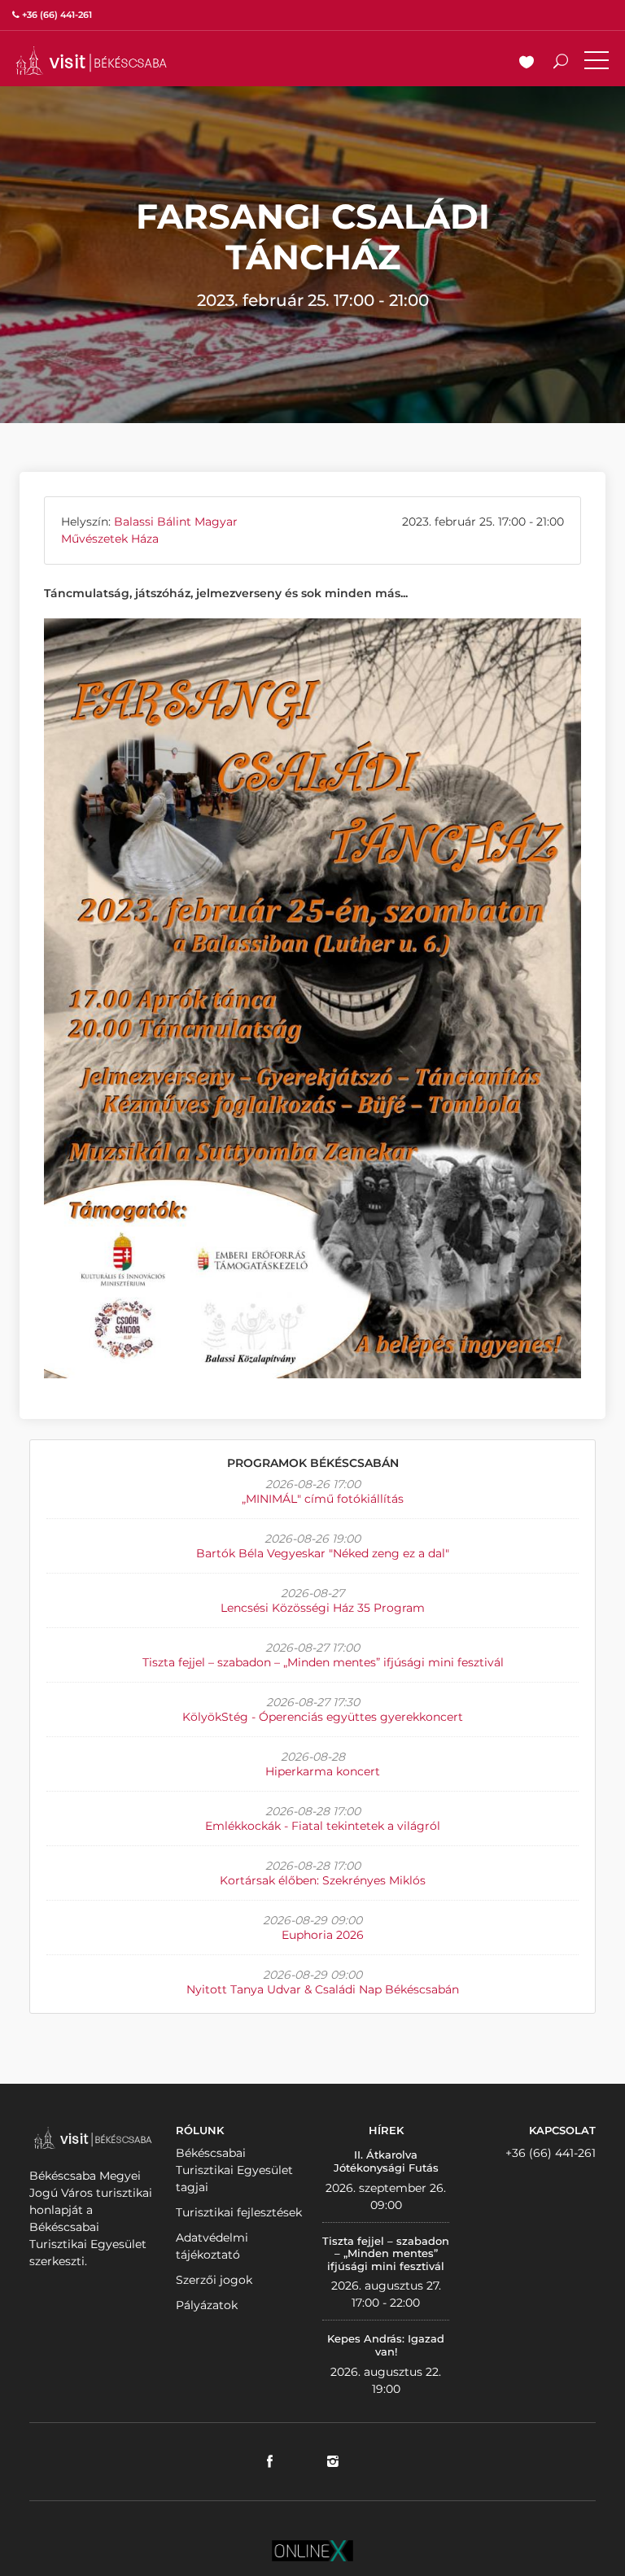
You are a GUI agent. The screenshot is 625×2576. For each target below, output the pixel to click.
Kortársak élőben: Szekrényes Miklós (323, 1880)
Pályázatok (207, 2305)
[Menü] (597, 63)
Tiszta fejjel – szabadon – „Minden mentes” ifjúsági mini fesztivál (323, 1662)
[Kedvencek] (527, 63)
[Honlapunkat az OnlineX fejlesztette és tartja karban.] (312, 2549)
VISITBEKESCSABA (91, 61)
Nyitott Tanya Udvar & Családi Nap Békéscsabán (323, 1989)
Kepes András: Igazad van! (386, 2345)
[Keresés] (561, 63)
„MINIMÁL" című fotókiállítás (323, 1499)
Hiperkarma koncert (323, 1771)
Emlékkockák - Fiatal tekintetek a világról (323, 1826)
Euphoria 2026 (323, 1935)
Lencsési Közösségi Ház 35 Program (323, 1608)
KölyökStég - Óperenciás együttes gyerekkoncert (323, 1717)
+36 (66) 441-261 (551, 2153)
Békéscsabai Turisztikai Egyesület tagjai (234, 2170)
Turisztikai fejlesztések (239, 2212)
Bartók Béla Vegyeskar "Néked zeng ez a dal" (323, 1553)
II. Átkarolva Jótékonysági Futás (386, 2161)
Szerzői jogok (214, 2280)
